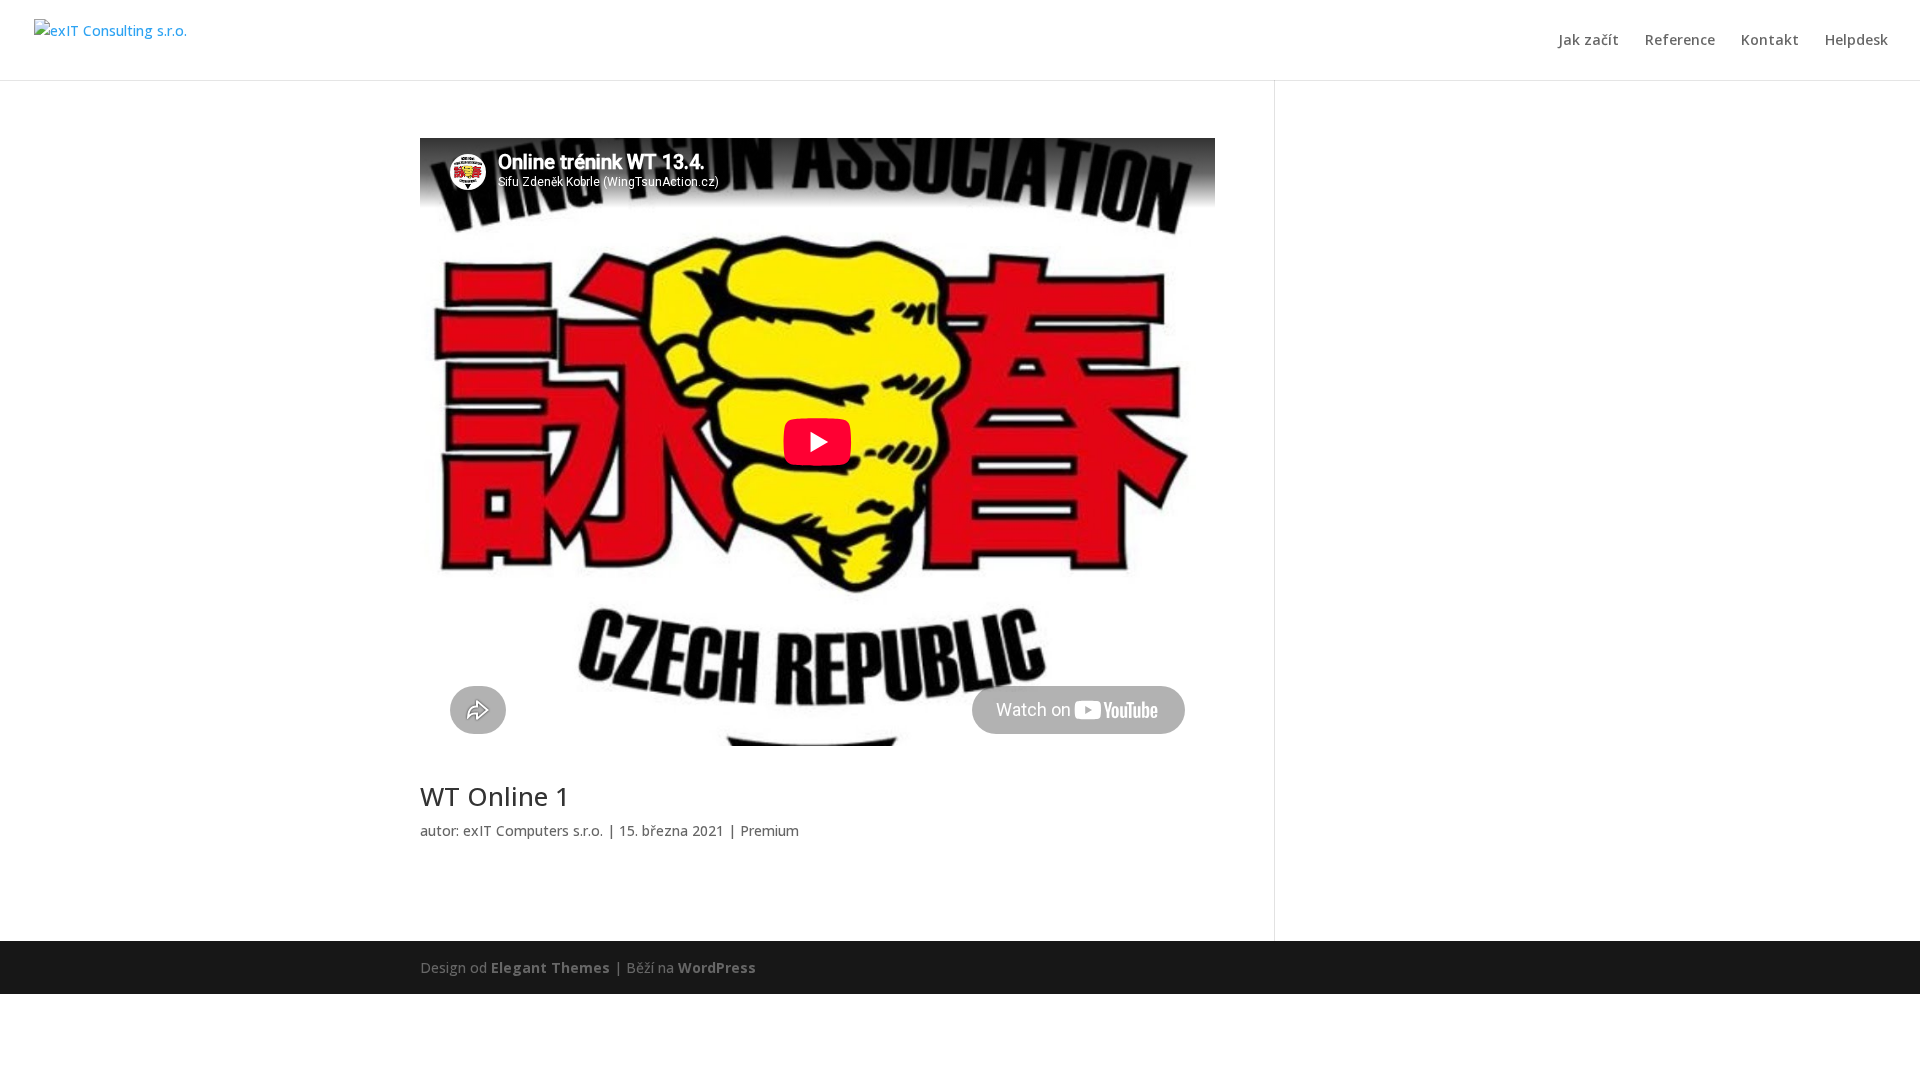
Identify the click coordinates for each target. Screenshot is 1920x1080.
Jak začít (1588, 41)
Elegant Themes (550, 967)
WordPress (717, 967)
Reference (1680, 41)
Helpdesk (1856, 41)
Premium (769, 830)
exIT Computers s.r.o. (533, 830)
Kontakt (1770, 41)
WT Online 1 (495, 796)
